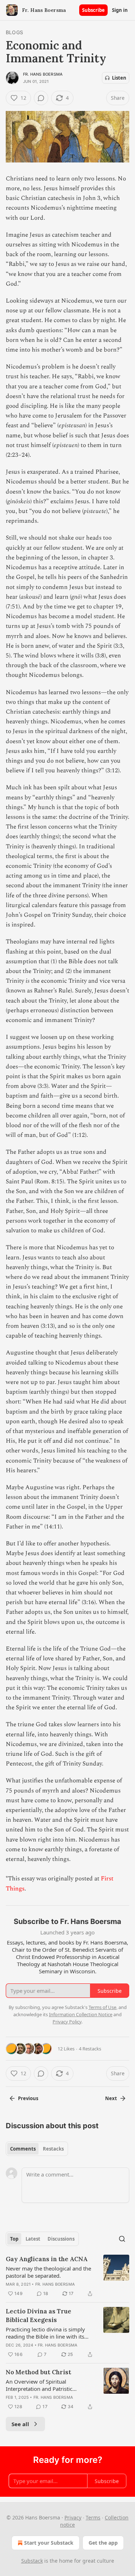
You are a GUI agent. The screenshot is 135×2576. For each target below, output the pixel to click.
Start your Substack (49, 2543)
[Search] (122, 2239)
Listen (119, 78)
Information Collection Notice (81, 2014)
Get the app (103, 2543)
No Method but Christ (39, 2372)
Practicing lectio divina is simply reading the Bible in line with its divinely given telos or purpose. (45, 2333)
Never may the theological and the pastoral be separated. (48, 2272)
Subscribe (93, 10)
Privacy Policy (67, 2022)
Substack (32, 2561)
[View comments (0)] (41, 98)
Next (111, 2098)
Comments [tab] (23, 2149)
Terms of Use (102, 2007)
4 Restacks (90, 2049)
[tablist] (37, 2149)
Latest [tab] (33, 2239)
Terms (93, 2517)
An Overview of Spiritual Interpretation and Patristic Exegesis (39, 2385)
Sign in (120, 10)
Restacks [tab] (53, 2149)
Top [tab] (14, 2239)
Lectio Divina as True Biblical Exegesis (39, 2316)
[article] (67, 2276)
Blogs (14, 32)
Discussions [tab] (61, 2239)
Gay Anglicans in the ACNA (47, 2259)
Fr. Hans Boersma (43, 74)
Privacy (73, 2517)
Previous (28, 2098)
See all (20, 2424)
